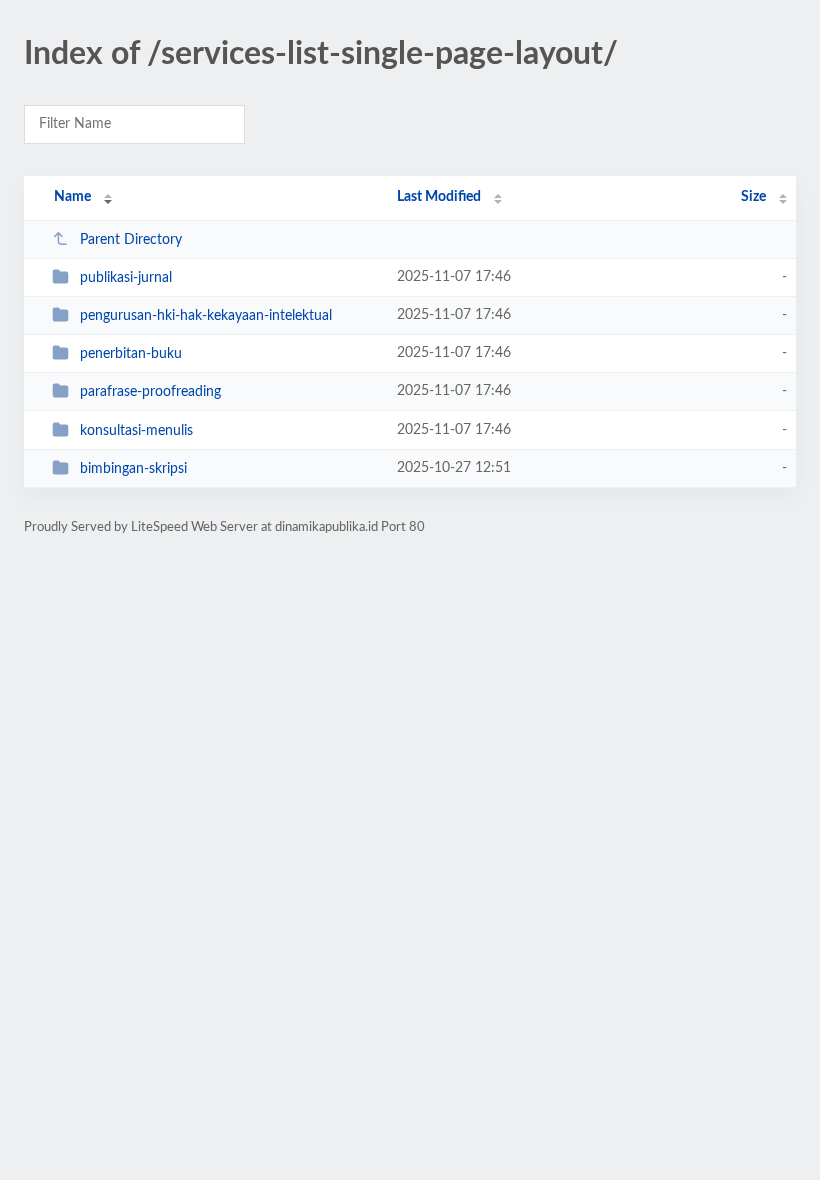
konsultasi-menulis (136, 431)
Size (753, 197)
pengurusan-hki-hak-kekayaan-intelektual (206, 316)
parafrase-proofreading (150, 392)
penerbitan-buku (131, 354)
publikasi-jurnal (126, 278)
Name (72, 197)
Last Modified (439, 197)
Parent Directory (131, 240)
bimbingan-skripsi (133, 469)
